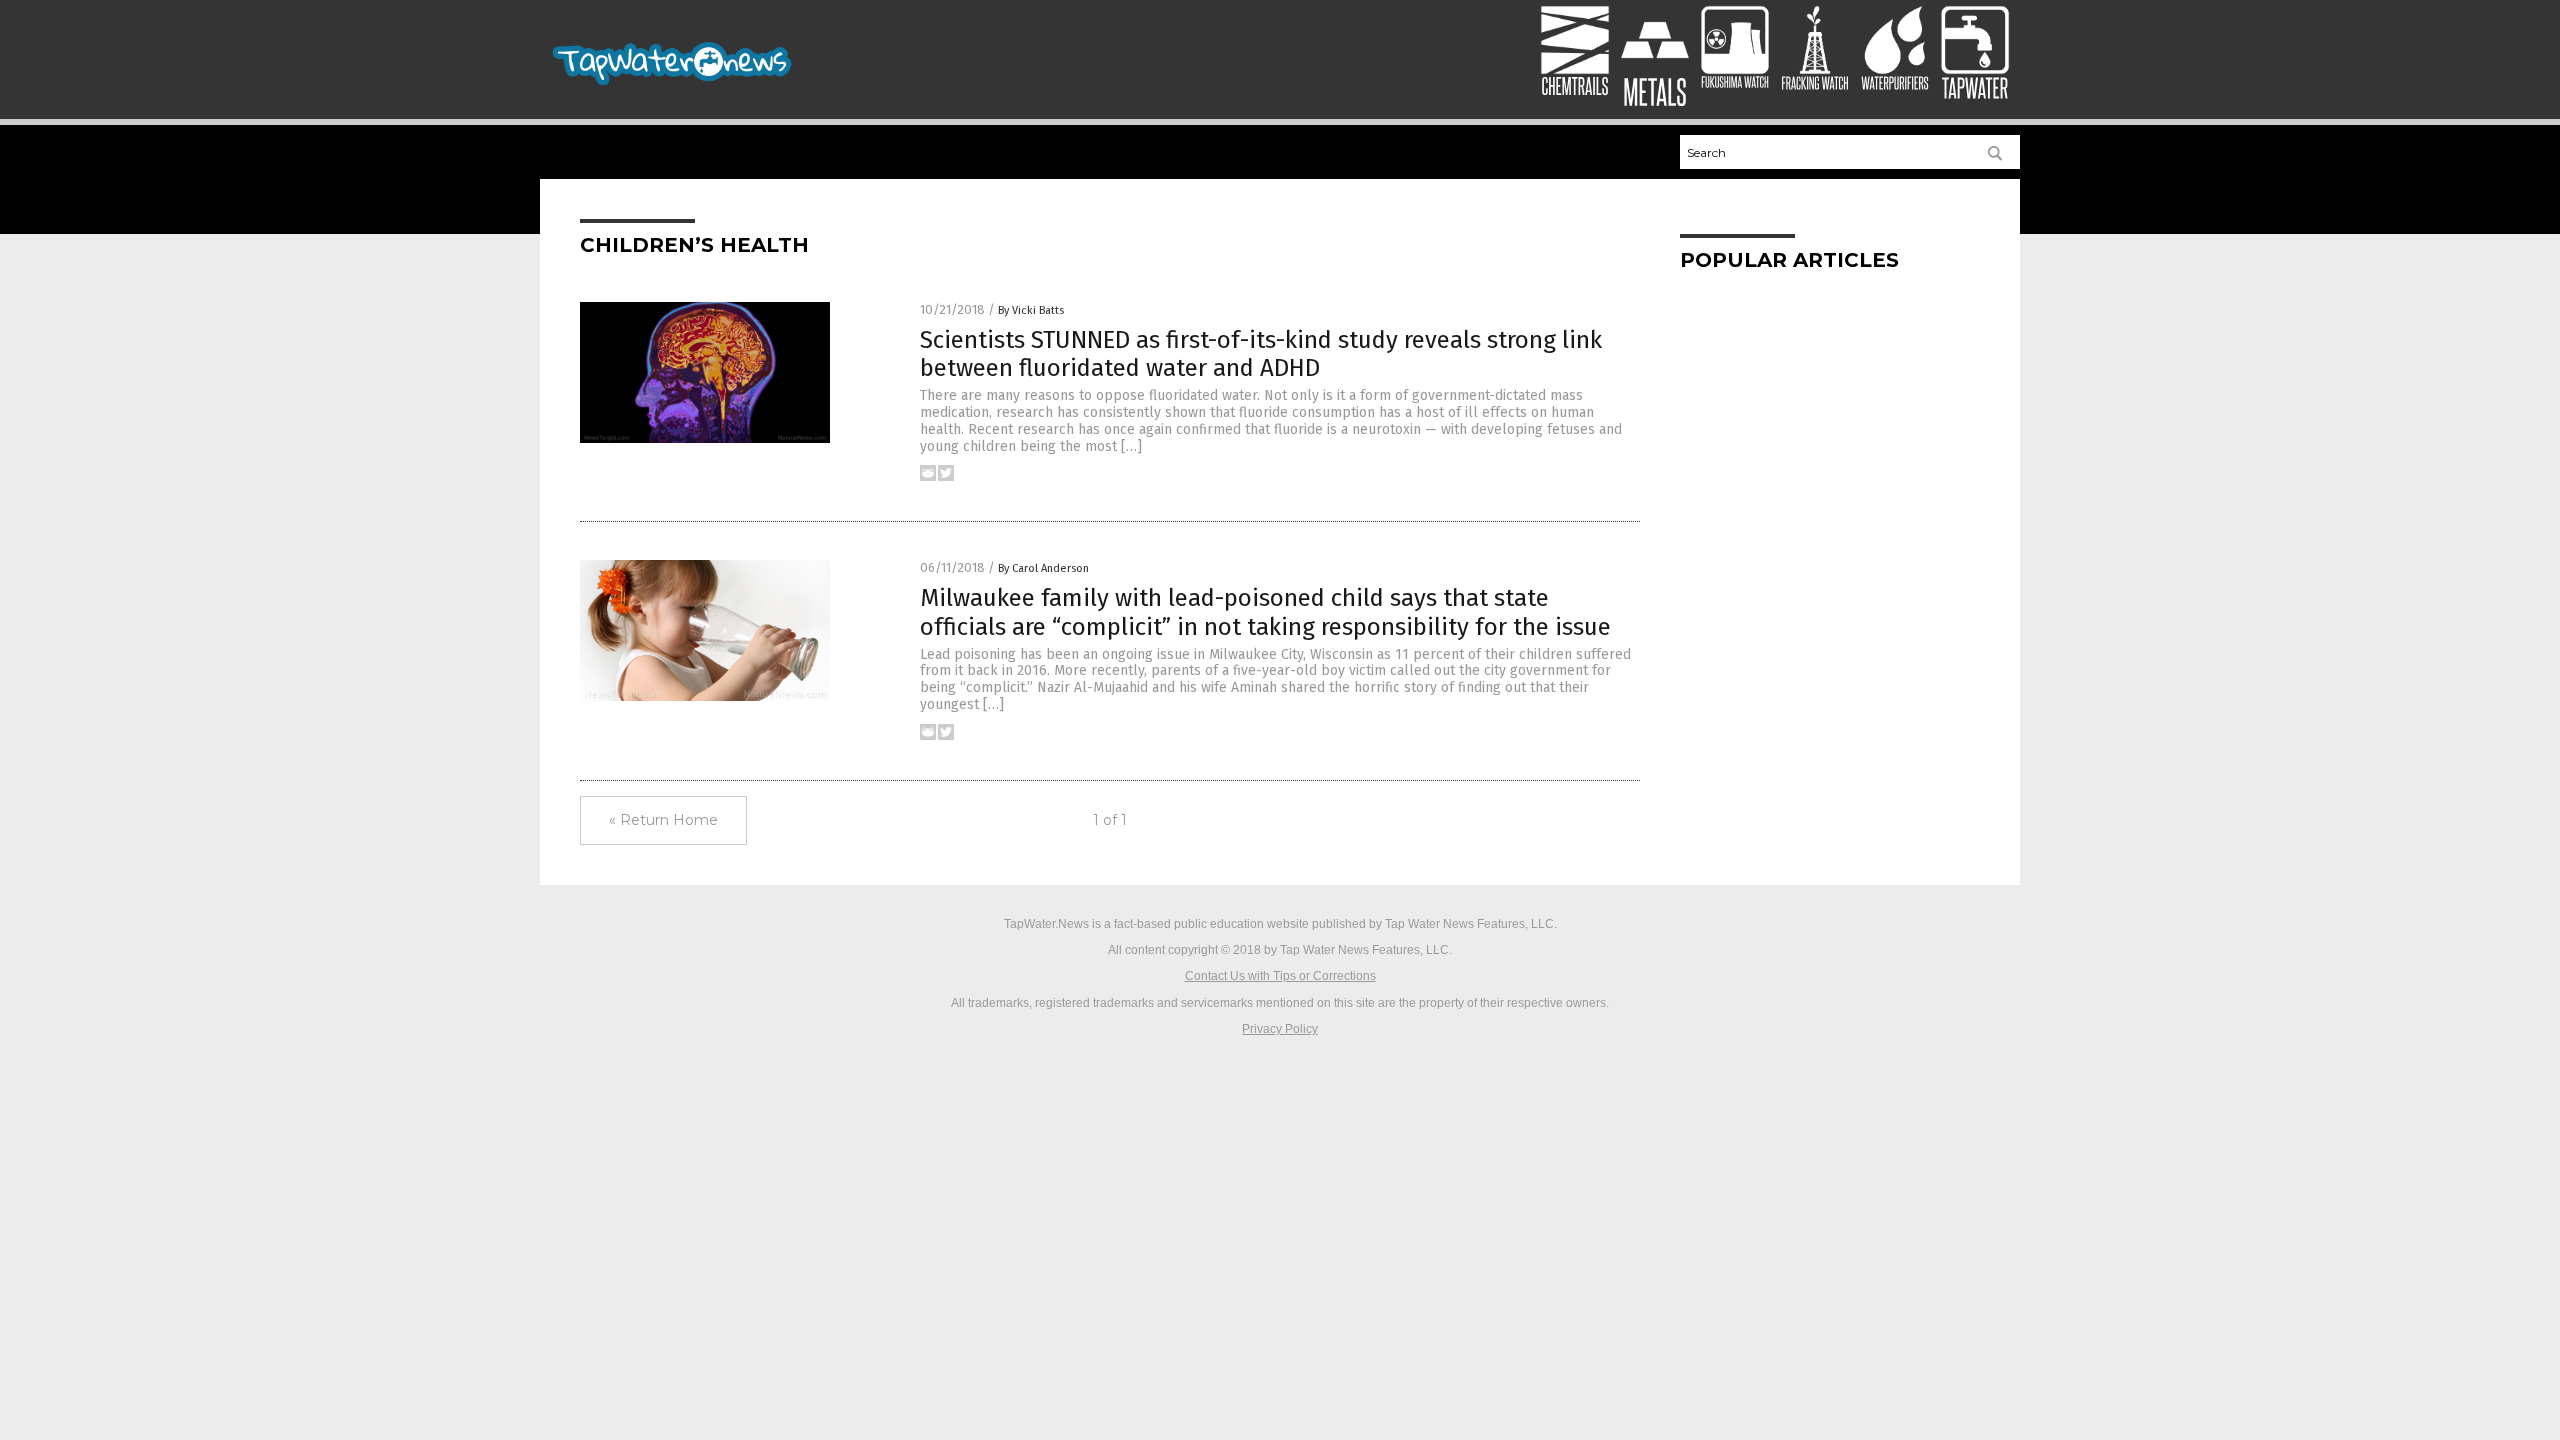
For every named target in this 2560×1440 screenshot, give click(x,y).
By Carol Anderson (1043, 568)
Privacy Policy (1280, 1029)
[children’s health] (673, 86)
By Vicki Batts (1031, 310)
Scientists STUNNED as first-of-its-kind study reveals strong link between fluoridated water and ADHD (1261, 354)
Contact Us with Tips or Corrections (1280, 976)
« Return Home (663, 820)
